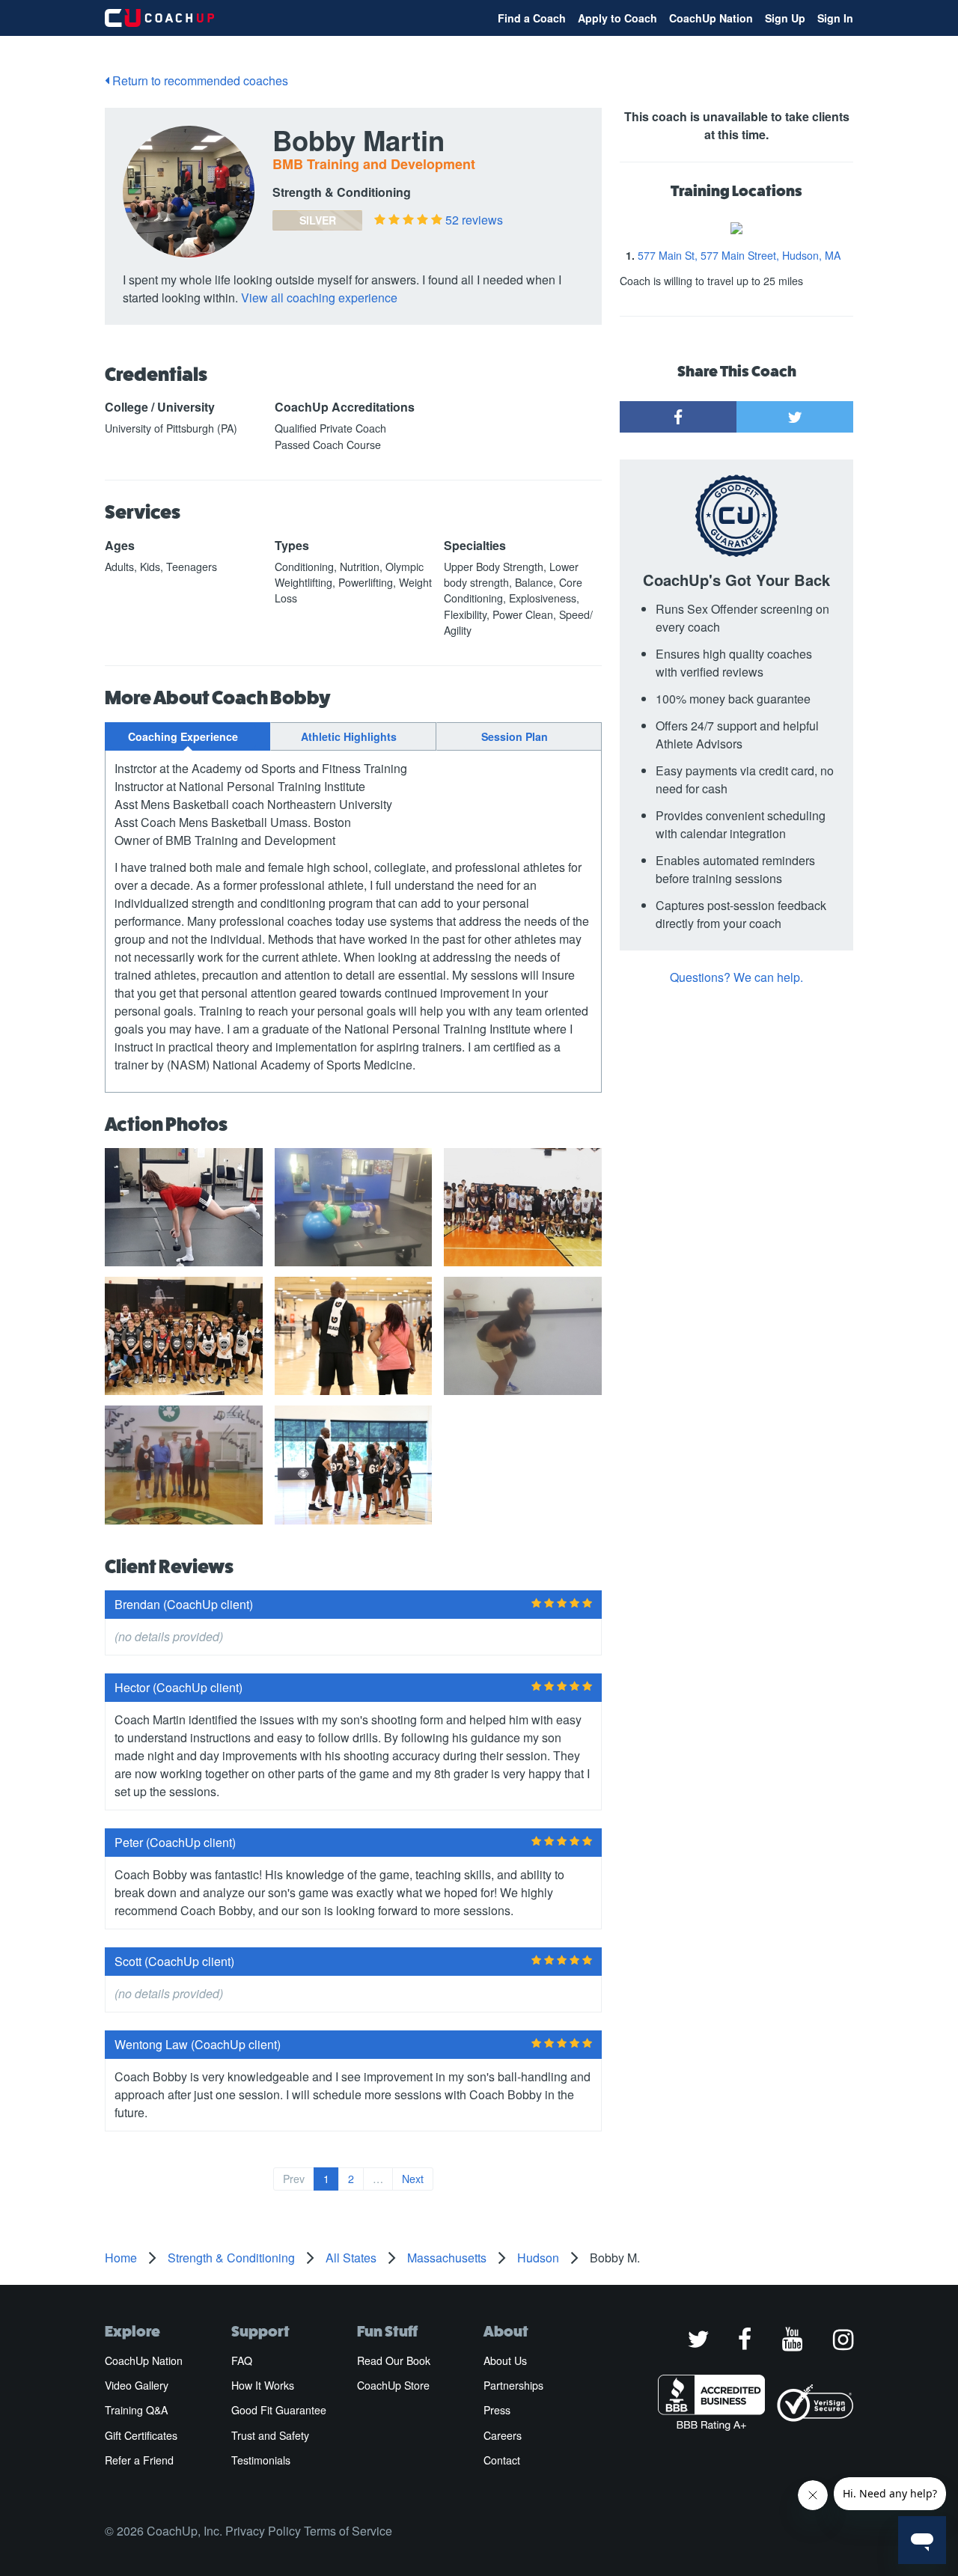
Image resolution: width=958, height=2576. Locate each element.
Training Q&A (136, 2410)
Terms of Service (348, 2531)
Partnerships (513, 2385)
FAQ (242, 2360)
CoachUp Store (393, 2385)
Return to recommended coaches (199, 80)
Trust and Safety (270, 2435)
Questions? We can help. (736, 977)
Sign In (835, 18)
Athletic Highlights (349, 736)
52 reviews (474, 220)
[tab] (187, 736)
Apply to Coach (617, 18)
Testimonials (261, 2460)
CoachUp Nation (711, 18)
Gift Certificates (141, 2435)
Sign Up (785, 18)
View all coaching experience (319, 297)
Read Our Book (394, 2360)
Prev (294, 2179)
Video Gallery (137, 2385)
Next (413, 2179)
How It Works (263, 2385)
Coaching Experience (183, 736)
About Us (505, 2360)
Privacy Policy (263, 2531)
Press (497, 2410)
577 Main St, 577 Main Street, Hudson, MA (739, 255)
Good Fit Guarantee (279, 2410)
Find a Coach (532, 18)
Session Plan (515, 736)
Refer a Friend (139, 2460)
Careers (503, 2435)
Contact (502, 2460)
